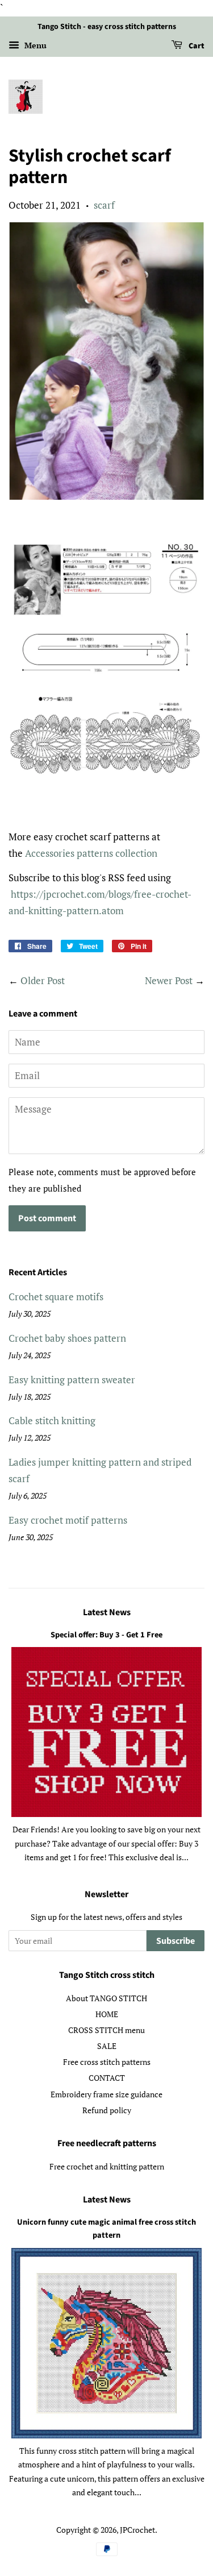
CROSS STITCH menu (106, 2030)
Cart (196, 46)
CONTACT (107, 2078)
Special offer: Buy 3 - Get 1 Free (106, 1635)
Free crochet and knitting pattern (107, 2166)
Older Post (43, 980)
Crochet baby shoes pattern (67, 1338)
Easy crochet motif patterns (68, 1520)
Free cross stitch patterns (107, 2062)
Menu (34, 45)
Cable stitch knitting (52, 1420)
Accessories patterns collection (91, 853)
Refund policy (107, 2110)
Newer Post (169, 980)
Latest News (107, 1612)
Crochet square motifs (56, 1297)
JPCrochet (137, 2530)
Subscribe (176, 1941)
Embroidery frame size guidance (106, 2094)
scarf (104, 205)
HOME (107, 2014)
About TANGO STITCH (106, 1998)
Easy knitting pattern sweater (72, 1380)
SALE (107, 2046)
